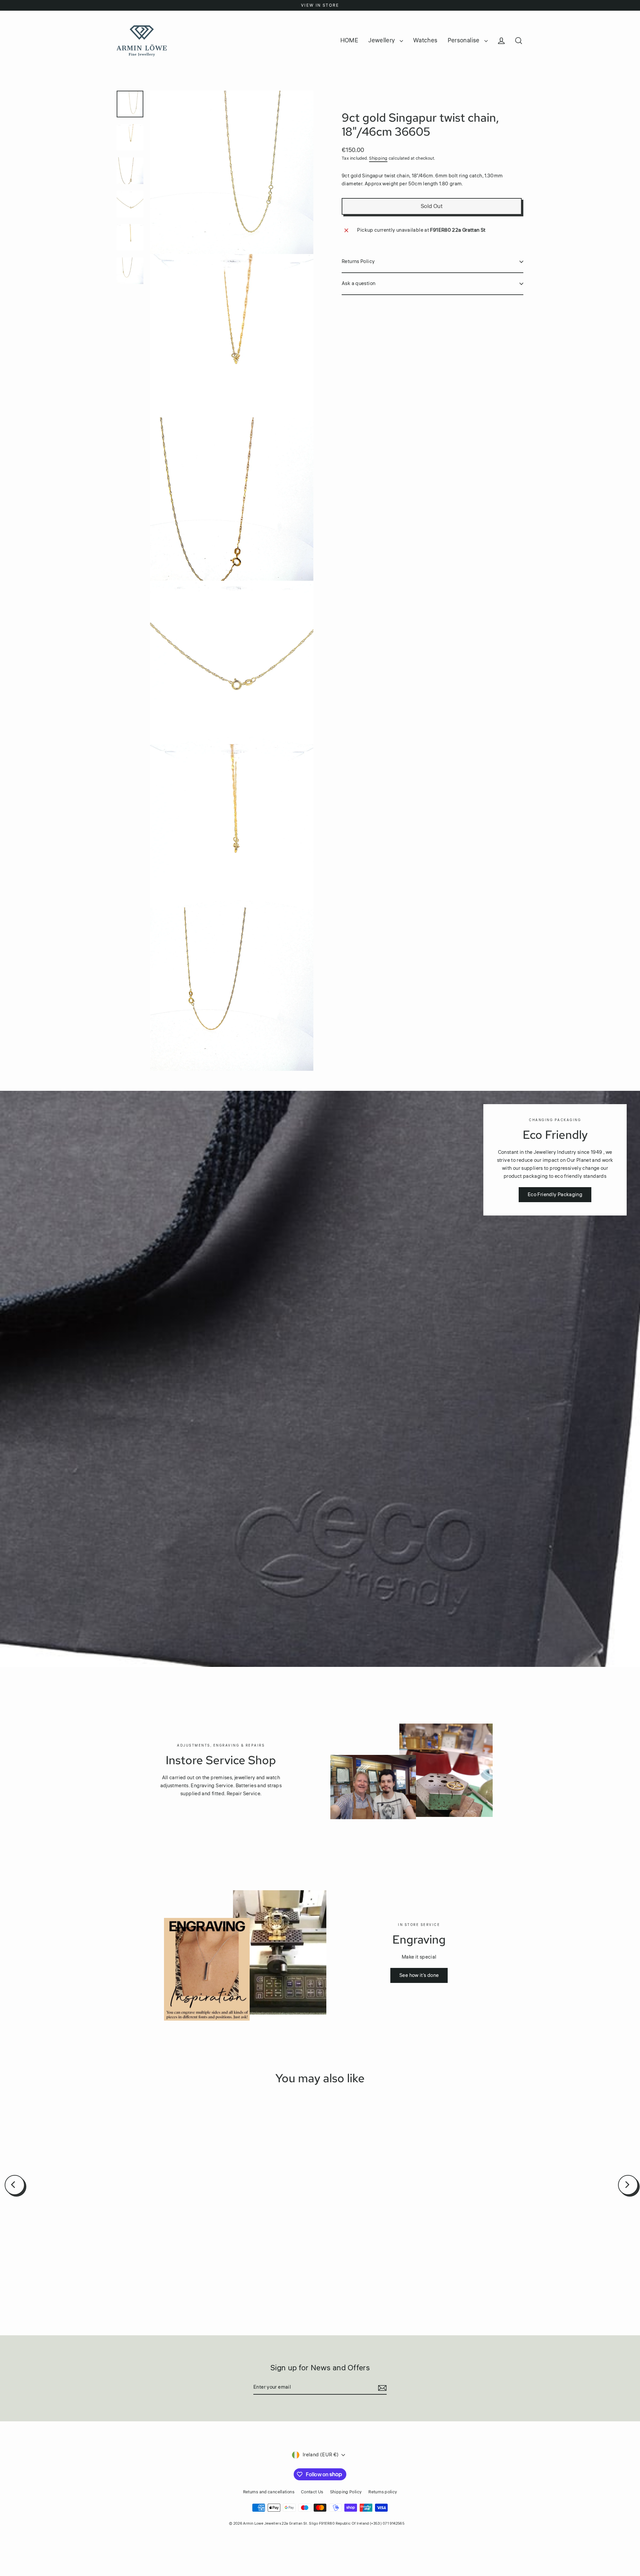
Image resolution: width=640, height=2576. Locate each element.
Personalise (464, 40)
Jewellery (382, 40)
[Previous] (15, 2185)
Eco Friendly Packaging (555, 1195)
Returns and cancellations (269, 2492)
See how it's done (419, 1975)
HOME (349, 40)
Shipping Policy (346, 2492)
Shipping (378, 158)
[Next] (628, 2185)
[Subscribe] (381, 2388)
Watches (425, 40)
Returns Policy (358, 262)
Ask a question (358, 284)
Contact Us (312, 2492)
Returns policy (383, 2492)
